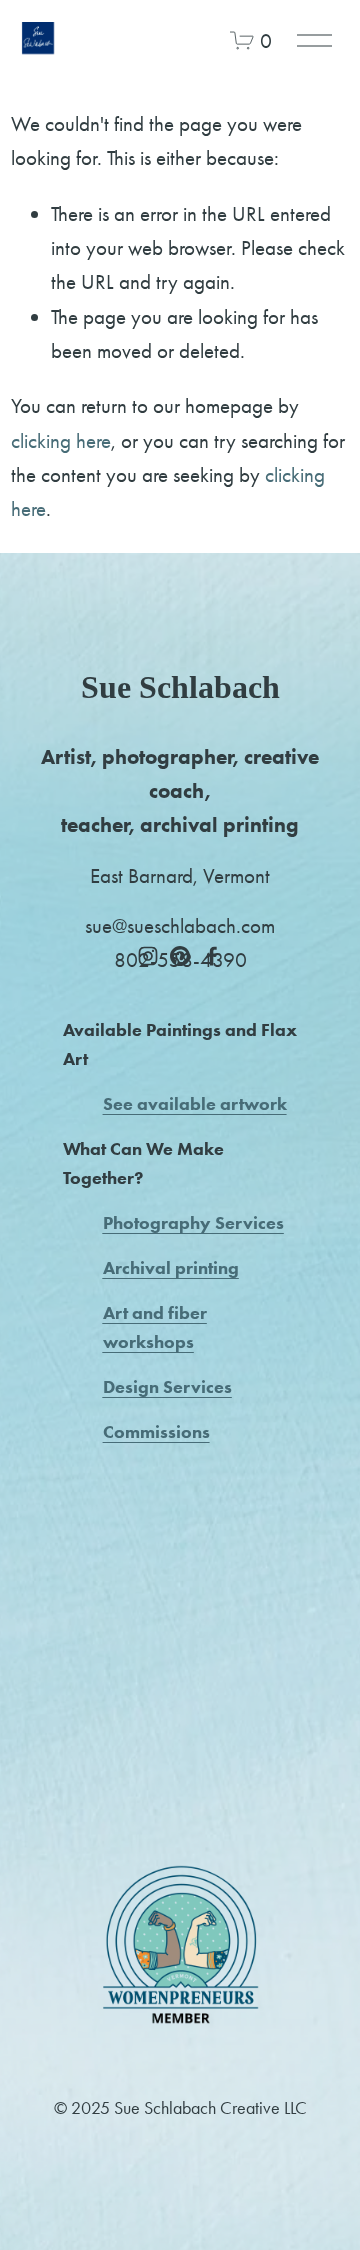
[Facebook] (212, 956)
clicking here (61, 440)
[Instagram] (148, 956)
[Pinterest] (180, 956)
